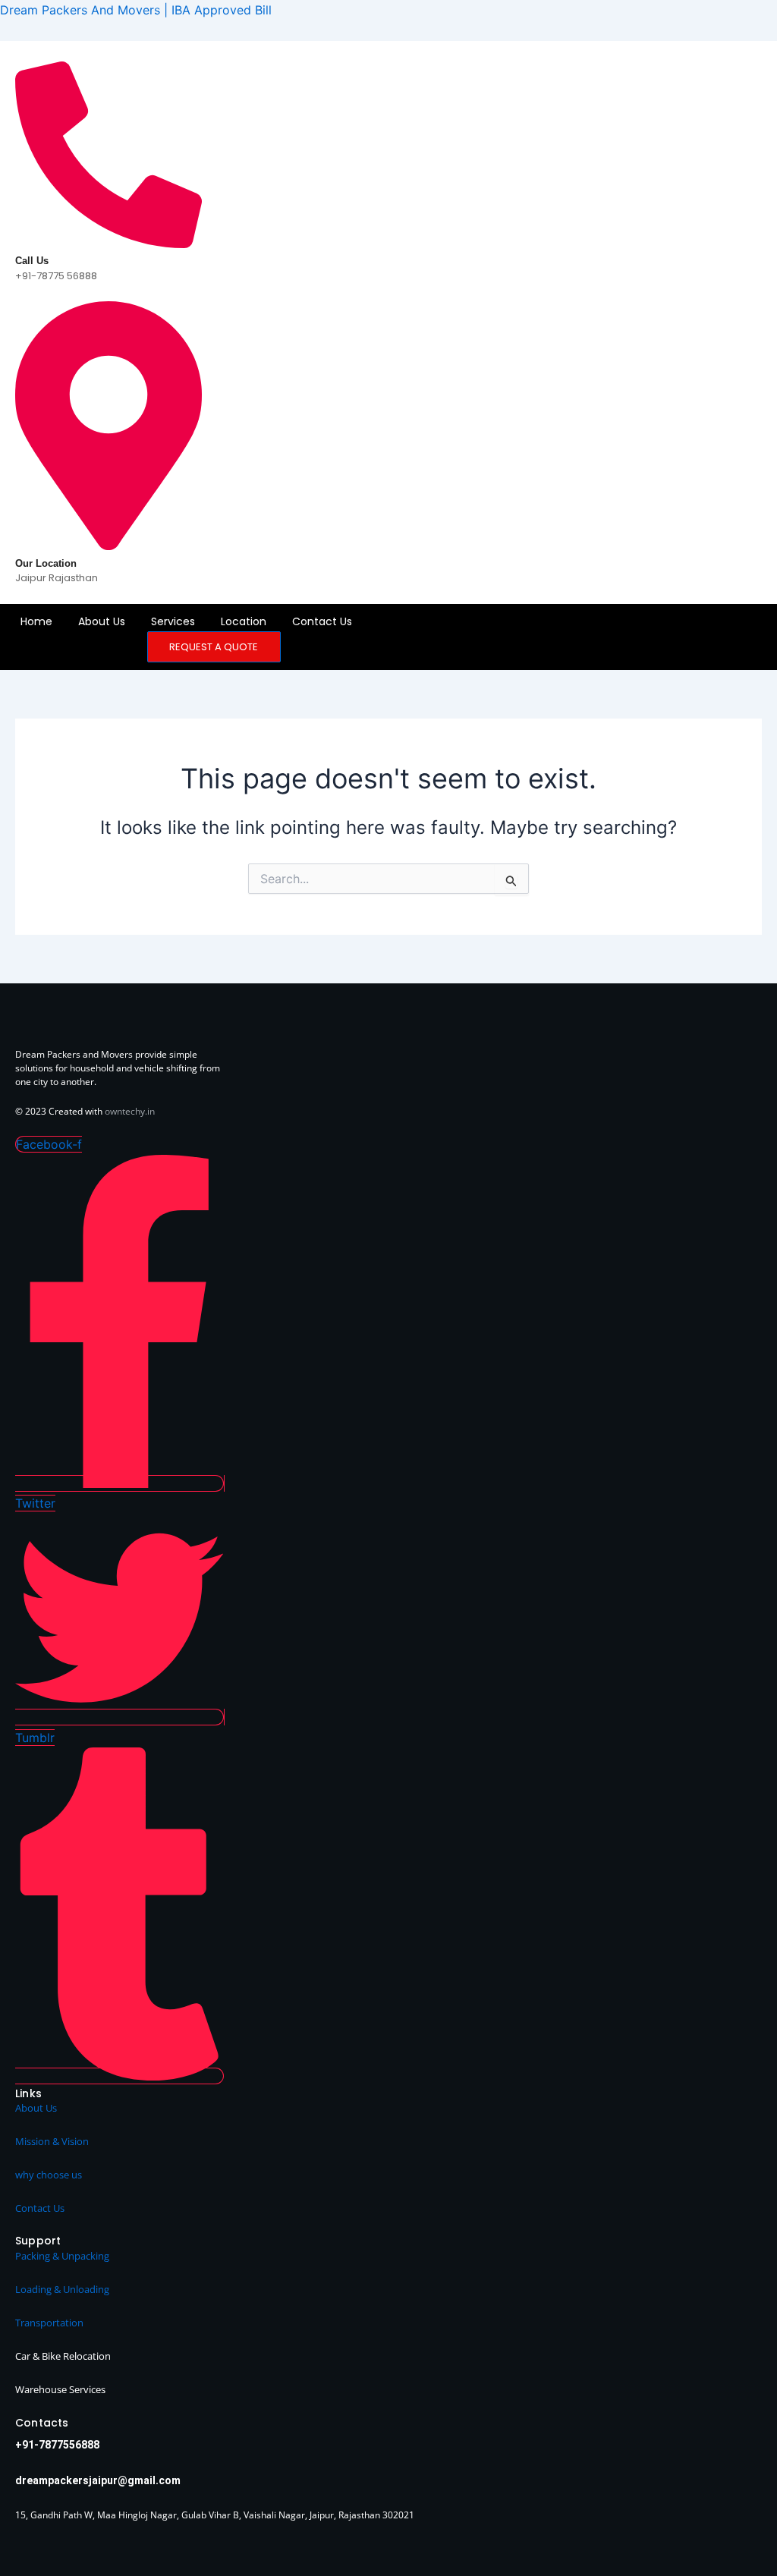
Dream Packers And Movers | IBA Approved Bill (136, 10)
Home (36, 621)
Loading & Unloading (62, 2289)
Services (173, 621)
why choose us (49, 2175)
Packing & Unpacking (62, 2256)
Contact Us (322, 621)
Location (244, 621)
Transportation (49, 2323)
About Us (102, 621)
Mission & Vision (52, 2141)
